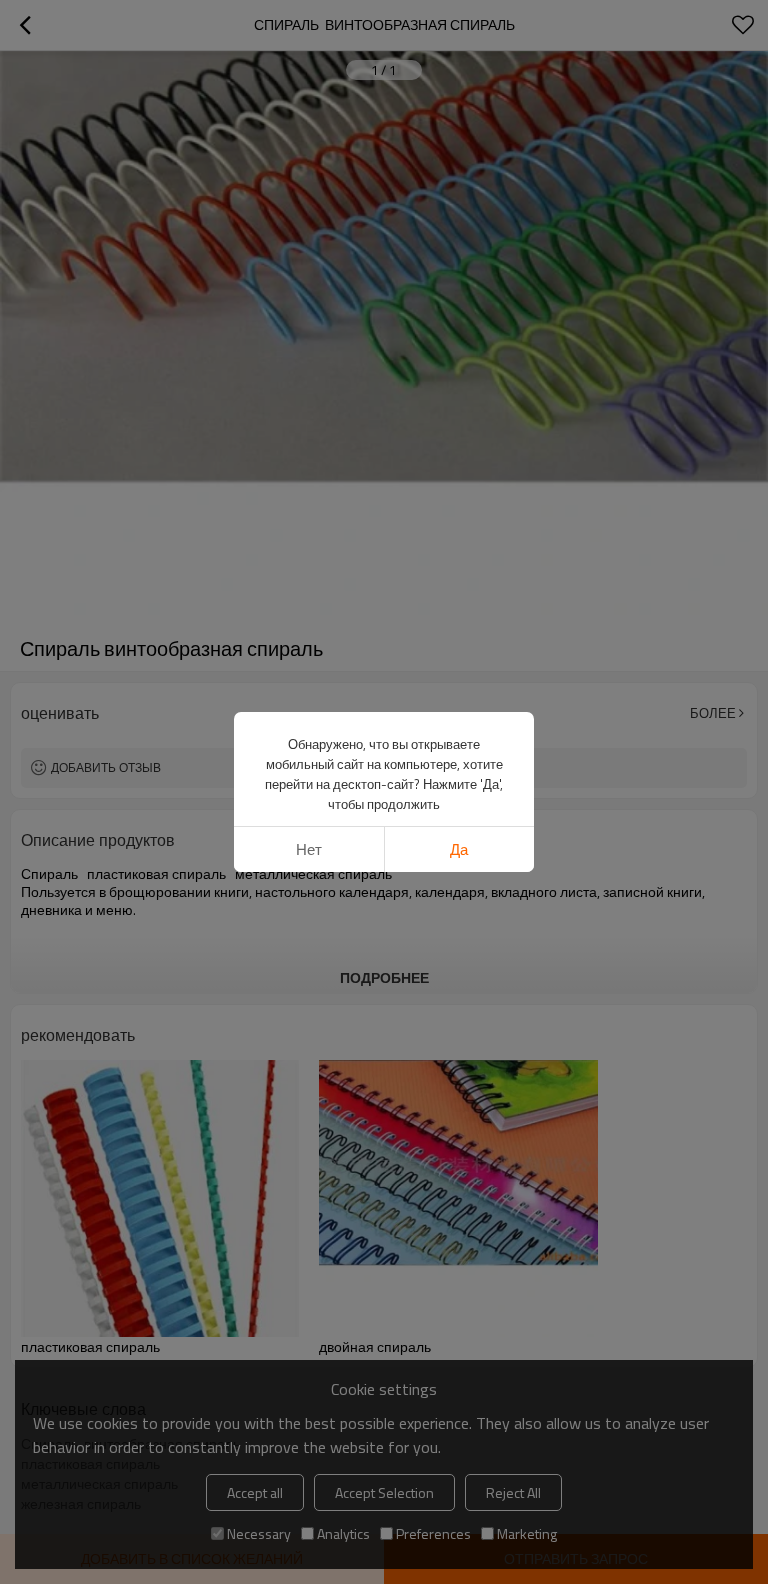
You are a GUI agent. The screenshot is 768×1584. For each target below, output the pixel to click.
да (459, 849)
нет (309, 849)
